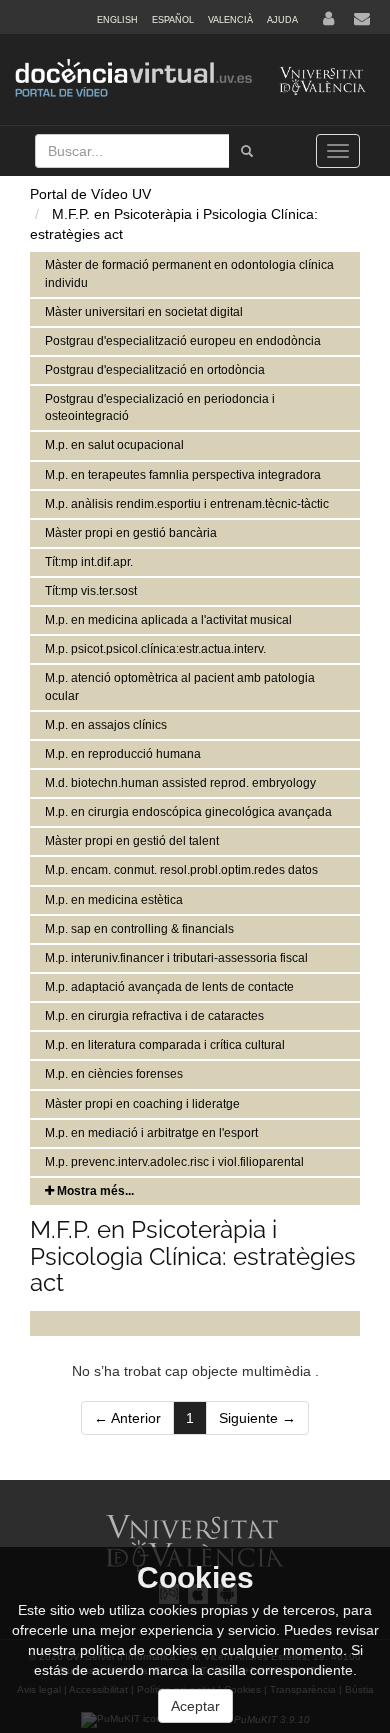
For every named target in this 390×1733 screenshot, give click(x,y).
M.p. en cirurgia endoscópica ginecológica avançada (188, 812)
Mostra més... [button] (94, 1191)
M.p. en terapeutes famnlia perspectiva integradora (183, 475)
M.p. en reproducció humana (123, 754)
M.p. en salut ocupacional (114, 445)
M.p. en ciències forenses (114, 1074)
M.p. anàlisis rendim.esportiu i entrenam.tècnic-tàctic (187, 504)
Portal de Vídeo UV (90, 194)
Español (173, 20)
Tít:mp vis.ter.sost (91, 591)
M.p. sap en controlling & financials (139, 929)
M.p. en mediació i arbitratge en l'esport (151, 1133)
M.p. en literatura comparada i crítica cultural (165, 1045)
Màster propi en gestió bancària (131, 533)
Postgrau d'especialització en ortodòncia (155, 370)
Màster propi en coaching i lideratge (142, 1104)
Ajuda (282, 20)
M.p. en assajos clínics (106, 725)
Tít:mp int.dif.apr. (89, 562)
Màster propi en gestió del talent (132, 841)
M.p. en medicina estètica (114, 900)
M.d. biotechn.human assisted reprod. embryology (180, 783)
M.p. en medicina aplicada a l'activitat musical (168, 620)
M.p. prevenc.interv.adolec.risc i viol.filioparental (174, 1162)
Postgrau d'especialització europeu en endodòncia (183, 341)
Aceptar (195, 1706)
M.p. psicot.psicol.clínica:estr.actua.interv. (155, 649)
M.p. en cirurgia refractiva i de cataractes (154, 1016)
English (117, 20)
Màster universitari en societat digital (144, 312)
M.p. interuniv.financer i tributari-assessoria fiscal (176, 958)
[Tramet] (247, 151)
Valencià (230, 20)
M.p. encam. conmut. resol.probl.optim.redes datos (181, 870)
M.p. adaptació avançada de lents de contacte (169, 987)
